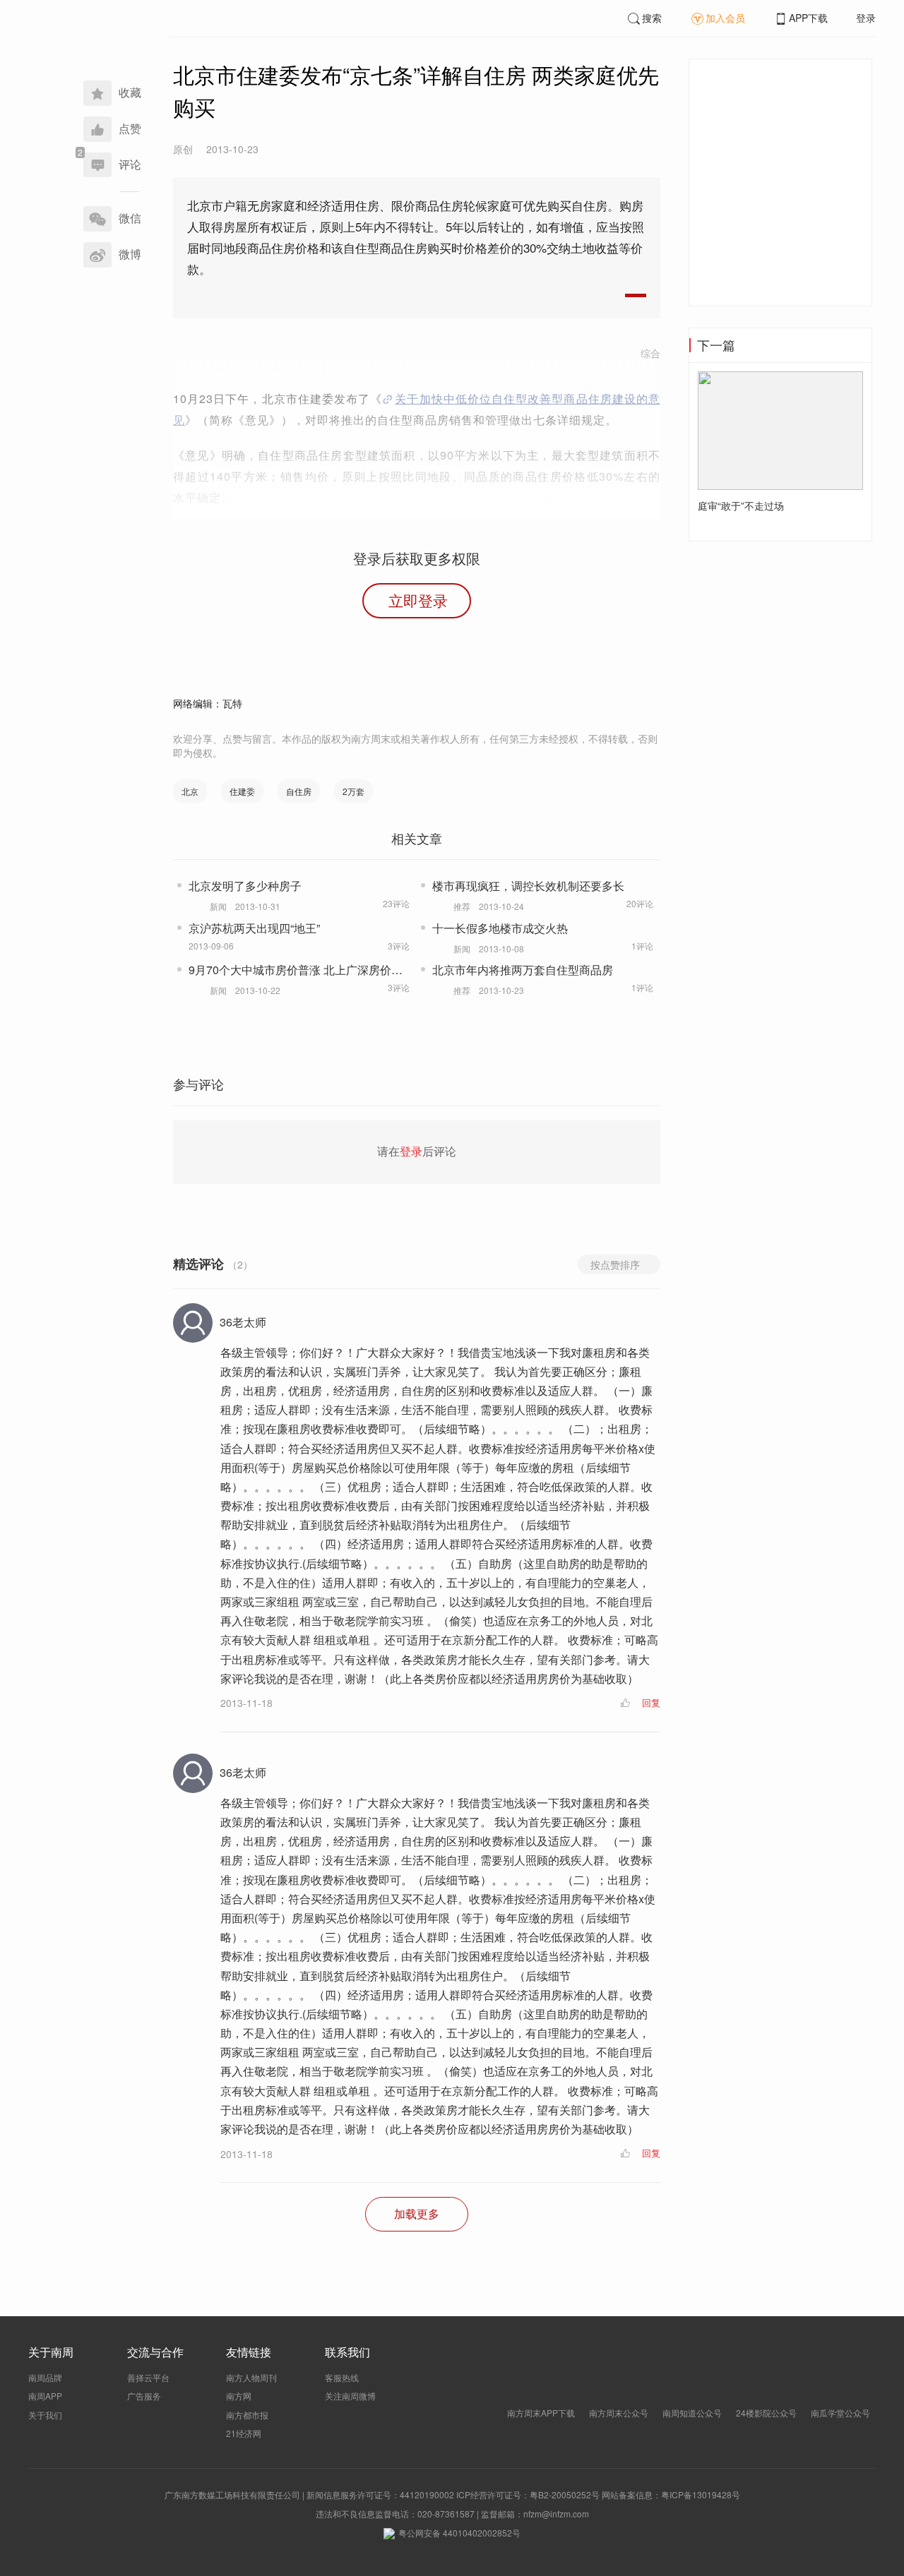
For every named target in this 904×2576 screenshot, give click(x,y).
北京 (190, 791)
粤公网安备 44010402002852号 (459, 2533)
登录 (866, 18)
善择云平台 (148, 2377)
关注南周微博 (350, 2396)
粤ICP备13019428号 (701, 2494)
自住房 (299, 791)
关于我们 (45, 2415)
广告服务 (144, 2396)
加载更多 (417, 2213)
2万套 (353, 791)
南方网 (239, 2396)
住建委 (242, 791)
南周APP (45, 2396)
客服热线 (342, 2377)
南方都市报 (247, 2415)
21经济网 (244, 2433)
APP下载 (808, 18)
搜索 (652, 18)
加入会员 (725, 18)
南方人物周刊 (251, 2377)
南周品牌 (45, 2377)
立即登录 (418, 600)
